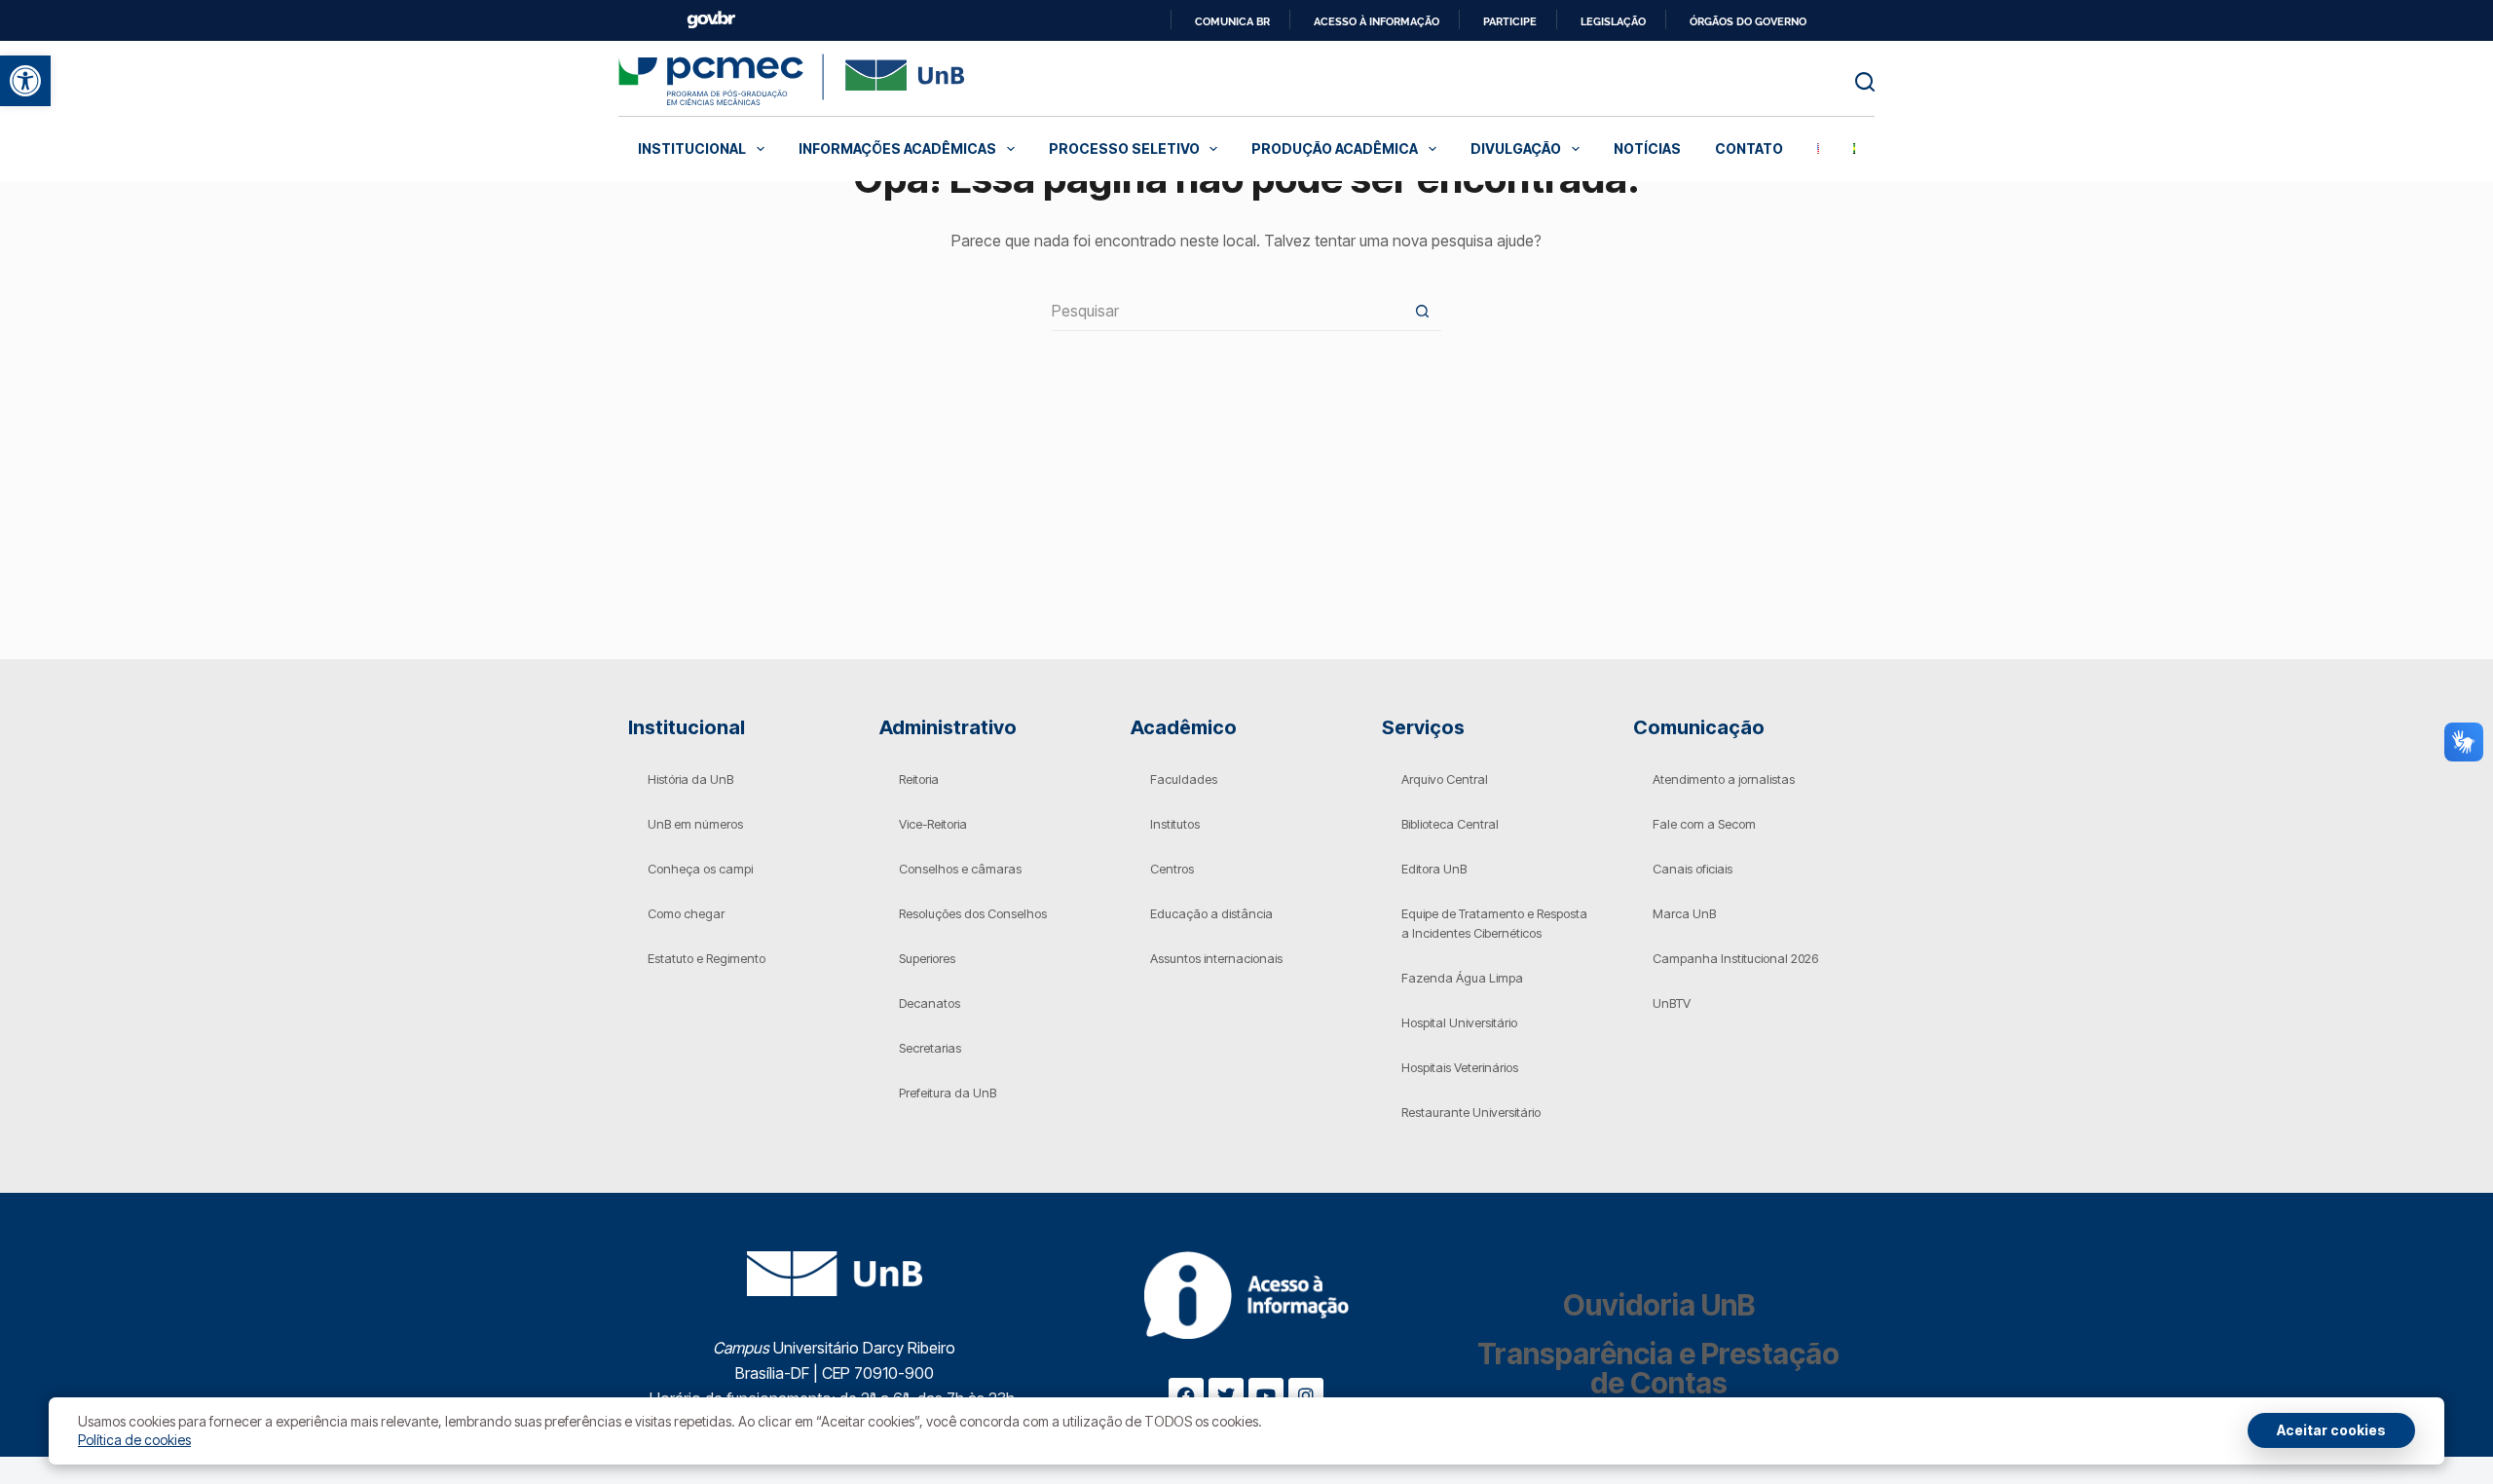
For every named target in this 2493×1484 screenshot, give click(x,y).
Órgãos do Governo (1748, 21)
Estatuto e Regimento (707, 958)
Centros (1172, 869)
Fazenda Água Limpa (1462, 978)
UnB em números (695, 824)
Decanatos (930, 1003)
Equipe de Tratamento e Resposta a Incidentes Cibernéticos (1494, 923)
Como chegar (686, 913)
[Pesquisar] (1865, 82)
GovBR (711, 20)
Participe (1510, 21)
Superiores (927, 958)
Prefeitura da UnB (948, 1093)
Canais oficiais (1693, 869)
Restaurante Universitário (1471, 1112)
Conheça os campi (700, 869)
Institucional (692, 148)
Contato (1749, 148)
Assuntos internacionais (1216, 958)
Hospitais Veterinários (1460, 1067)
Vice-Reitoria (933, 824)
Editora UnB (1434, 869)
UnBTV (1672, 1003)
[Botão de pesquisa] (1422, 311)
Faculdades (1184, 779)
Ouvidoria (1659, 1305)
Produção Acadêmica (1335, 148)
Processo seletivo (1124, 148)
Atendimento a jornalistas (1724, 779)
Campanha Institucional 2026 (1735, 958)
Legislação (1613, 21)
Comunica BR (1232, 21)
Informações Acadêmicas (897, 148)
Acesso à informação (1377, 21)
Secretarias (930, 1048)
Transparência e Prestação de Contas (1658, 1368)
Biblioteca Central (1450, 824)
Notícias (1647, 148)
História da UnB (690, 779)
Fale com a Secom (1704, 824)
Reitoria (919, 779)
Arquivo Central (1445, 779)
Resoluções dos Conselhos (973, 913)
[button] (25, 81)
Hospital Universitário (1459, 1022)
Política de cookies (134, 1440)
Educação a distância (1211, 913)
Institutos (1175, 824)
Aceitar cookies (2331, 1430)
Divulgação (1516, 148)
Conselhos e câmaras (960, 869)
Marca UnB (1684, 913)
